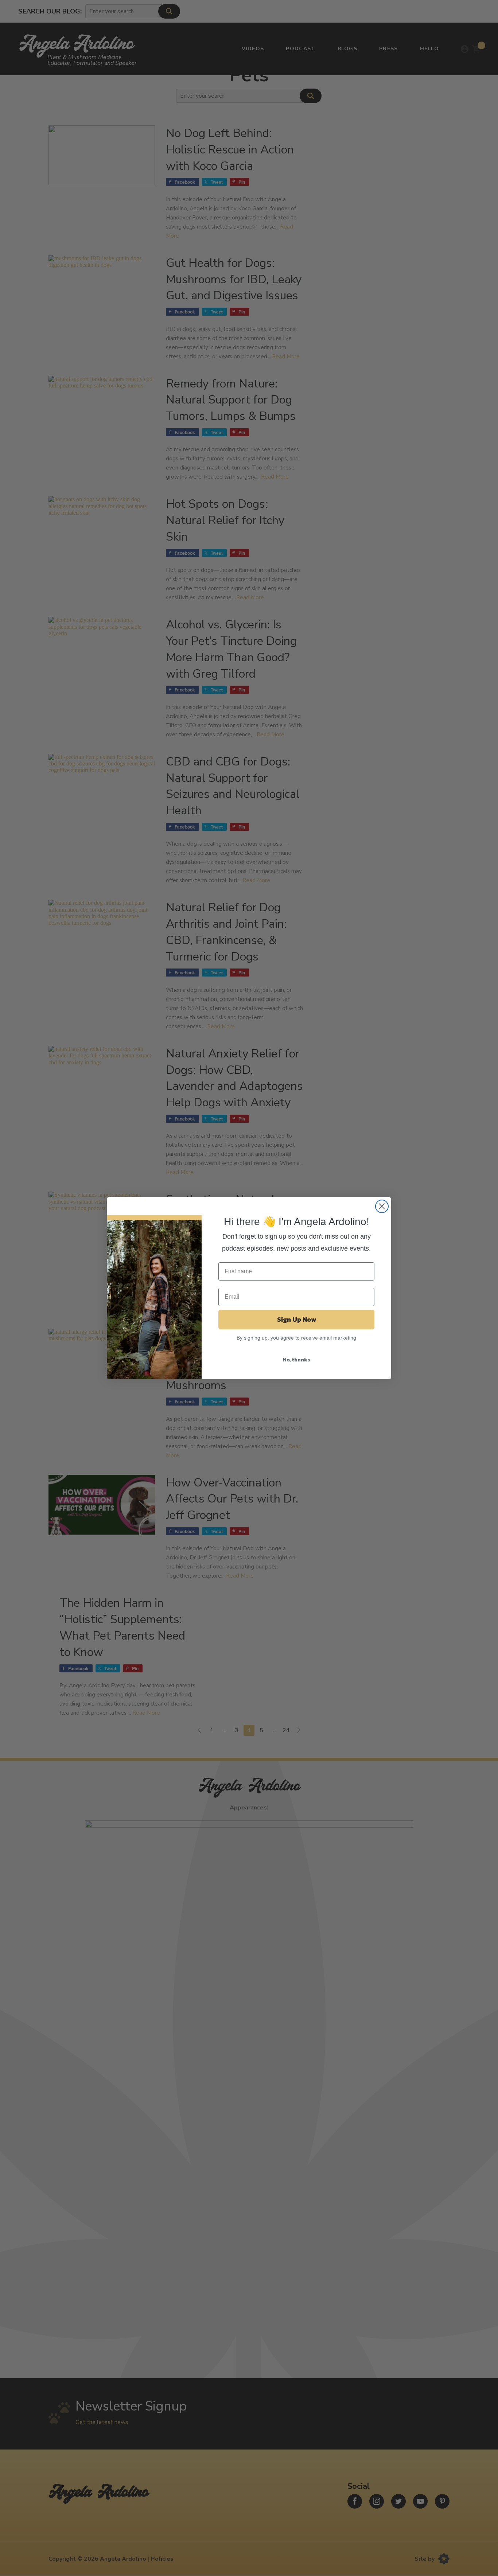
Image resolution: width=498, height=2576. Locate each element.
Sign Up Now (297, 1319)
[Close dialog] (382, 1206)
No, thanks (297, 1360)
